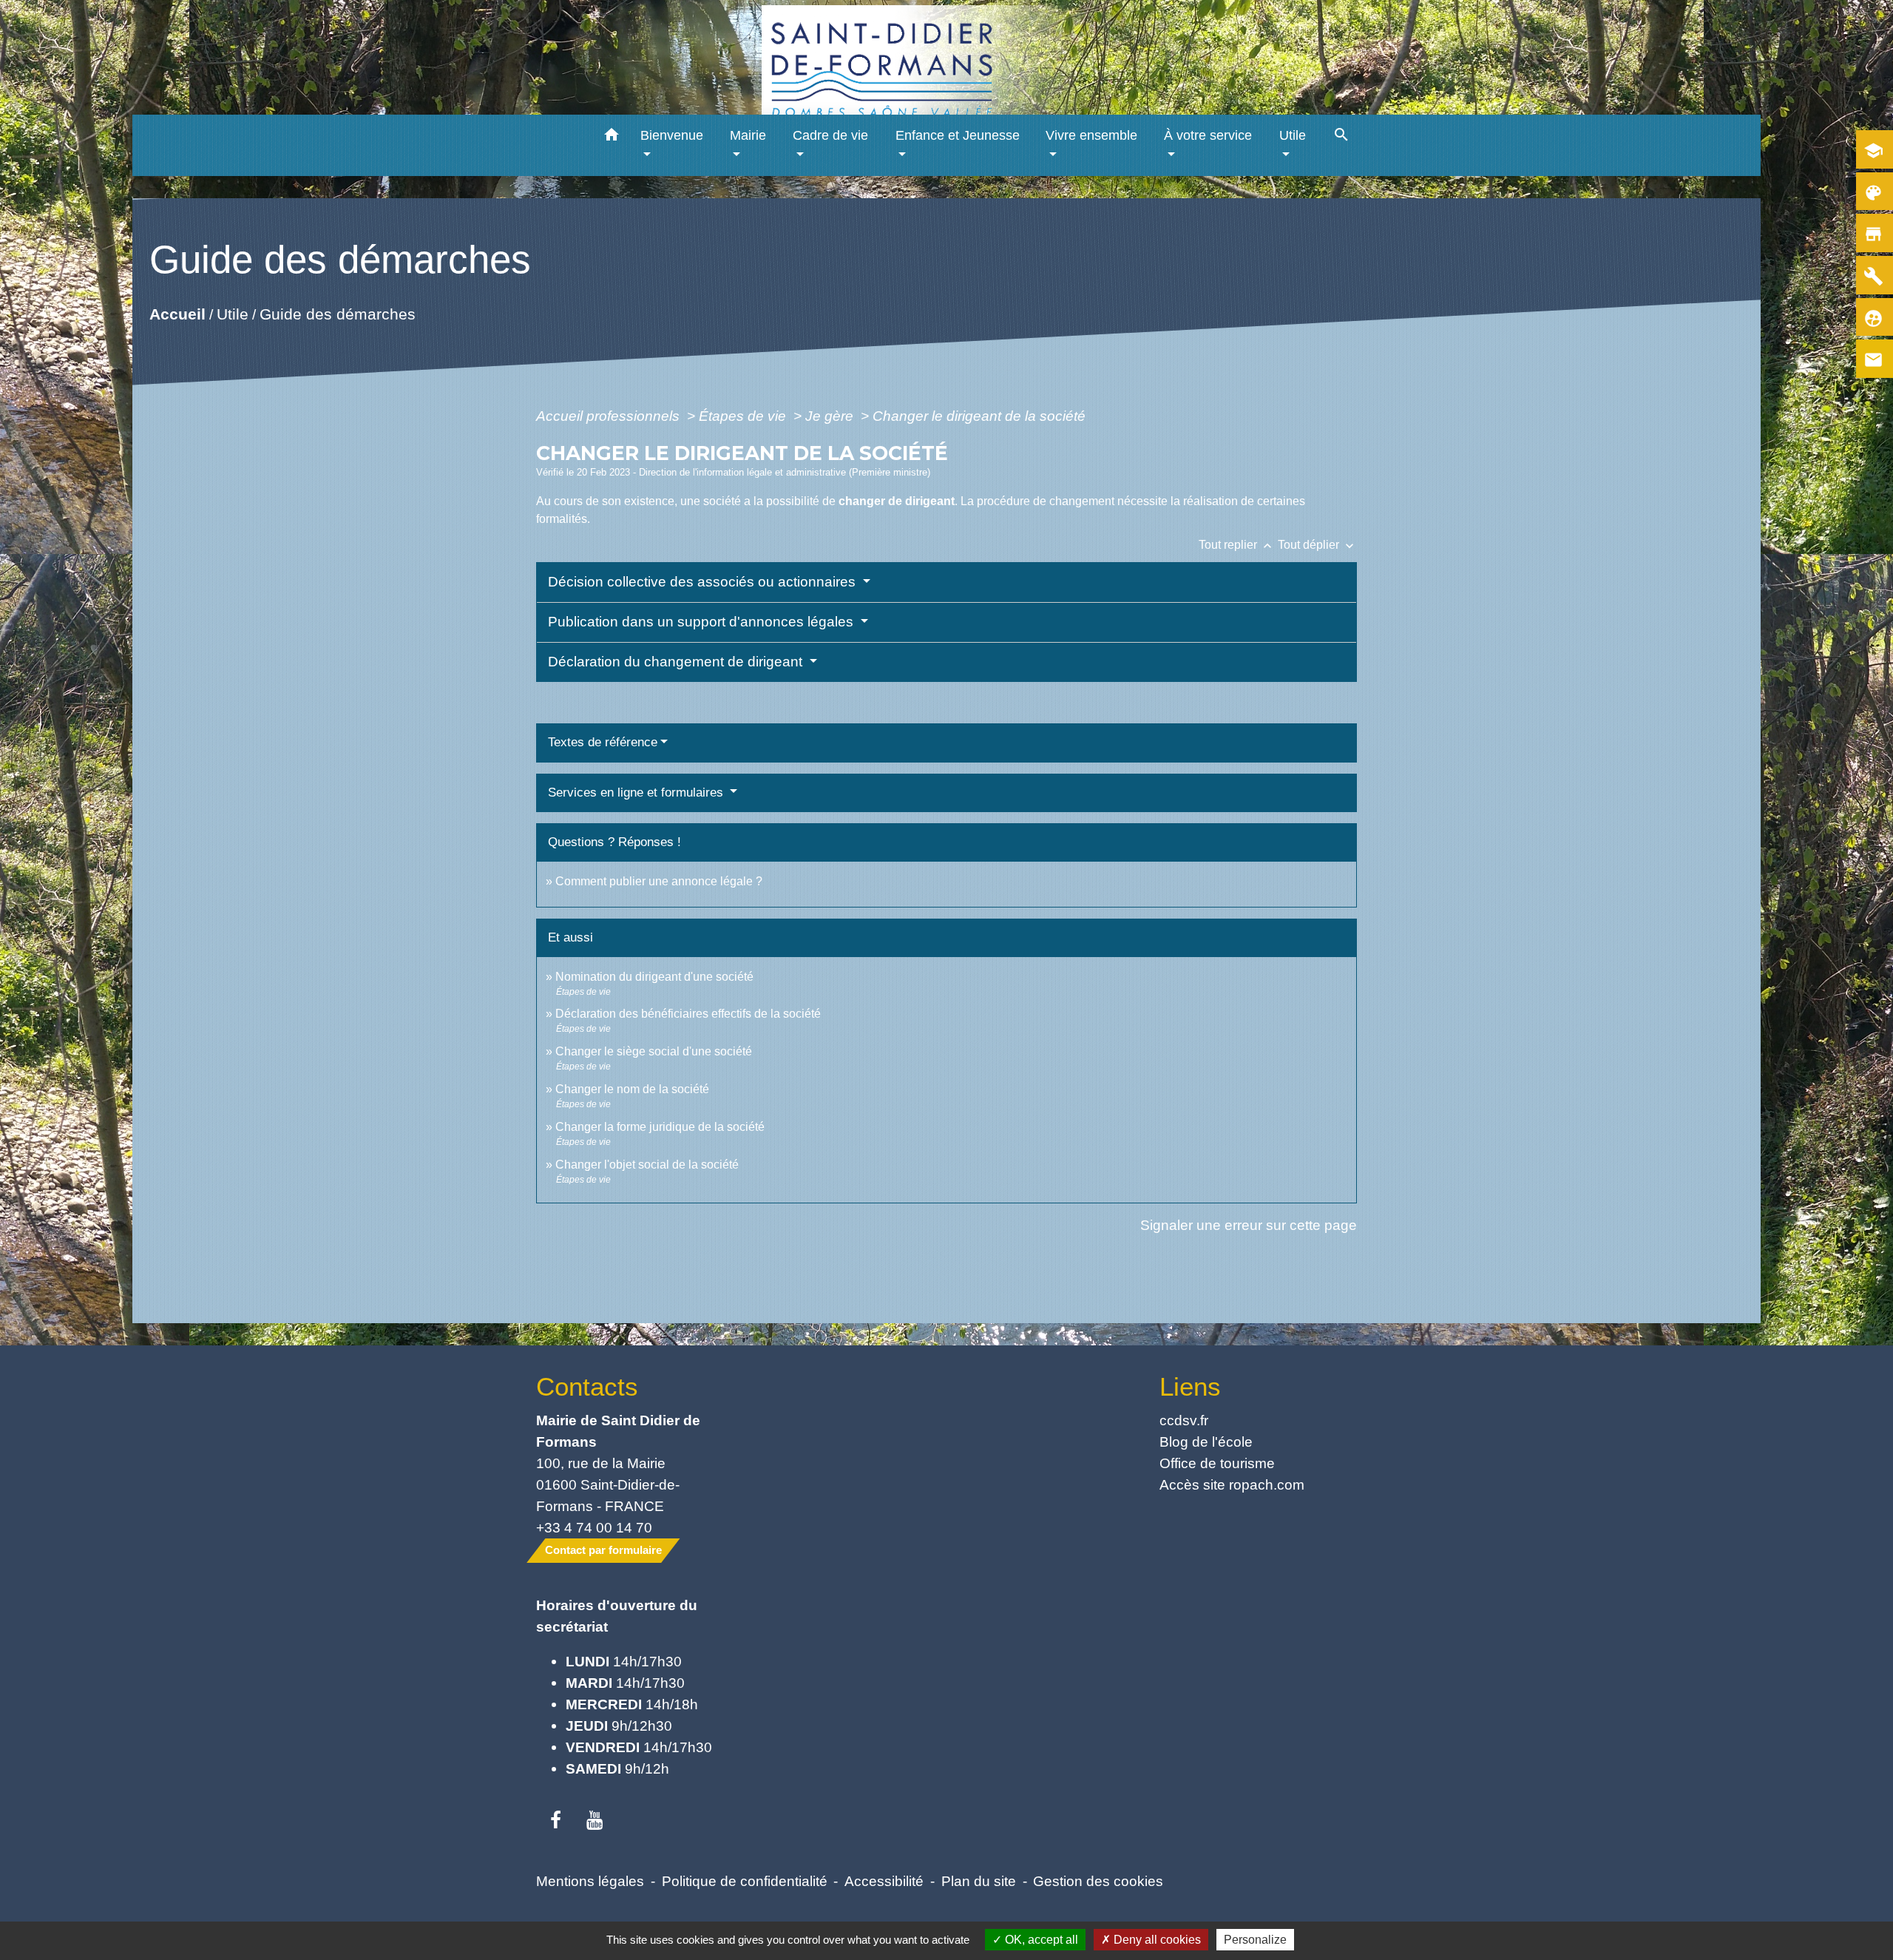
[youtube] (595, 1821)
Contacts (587, 1386)
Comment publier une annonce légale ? (659, 881)
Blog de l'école (1206, 1442)
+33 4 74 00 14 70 (594, 1527)
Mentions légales (590, 1881)
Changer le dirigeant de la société (979, 416)
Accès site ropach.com (1232, 1484)
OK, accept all (1040, 1940)
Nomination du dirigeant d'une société (654, 977)
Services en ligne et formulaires (637, 793)
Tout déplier (1317, 545)
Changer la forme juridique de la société (660, 1127)
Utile (233, 314)
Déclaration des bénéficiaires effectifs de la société (688, 1014)
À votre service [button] (1208, 135)
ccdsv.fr (1184, 1420)
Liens (1190, 1386)
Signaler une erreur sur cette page (1249, 1225)
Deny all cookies (1156, 1940)
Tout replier (1237, 545)
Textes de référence (603, 742)
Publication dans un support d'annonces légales (702, 622)
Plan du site (979, 1881)
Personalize (1255, 1940)
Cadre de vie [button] (830, 135)
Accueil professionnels (610, 416)
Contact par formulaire (603, 1550)
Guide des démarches (338, 314)
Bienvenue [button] (672, 135)
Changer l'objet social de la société (647, 1165)
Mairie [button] (748, 135)
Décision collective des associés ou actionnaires (704, 582)
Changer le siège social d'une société (654, 1051)
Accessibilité (884, 1881)
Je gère (831, 416)
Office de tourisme (1217, 1463)
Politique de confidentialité (745, 1881)
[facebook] (556, 1821)
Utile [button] (1293, 135)
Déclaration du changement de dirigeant (677, 662)
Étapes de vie (744, 416)
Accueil (177, 314)
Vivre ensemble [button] (1091, 135)
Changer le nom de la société (632, 1089)
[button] (612, 137)
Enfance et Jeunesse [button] (958, 135)
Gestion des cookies (1098, 1881)
